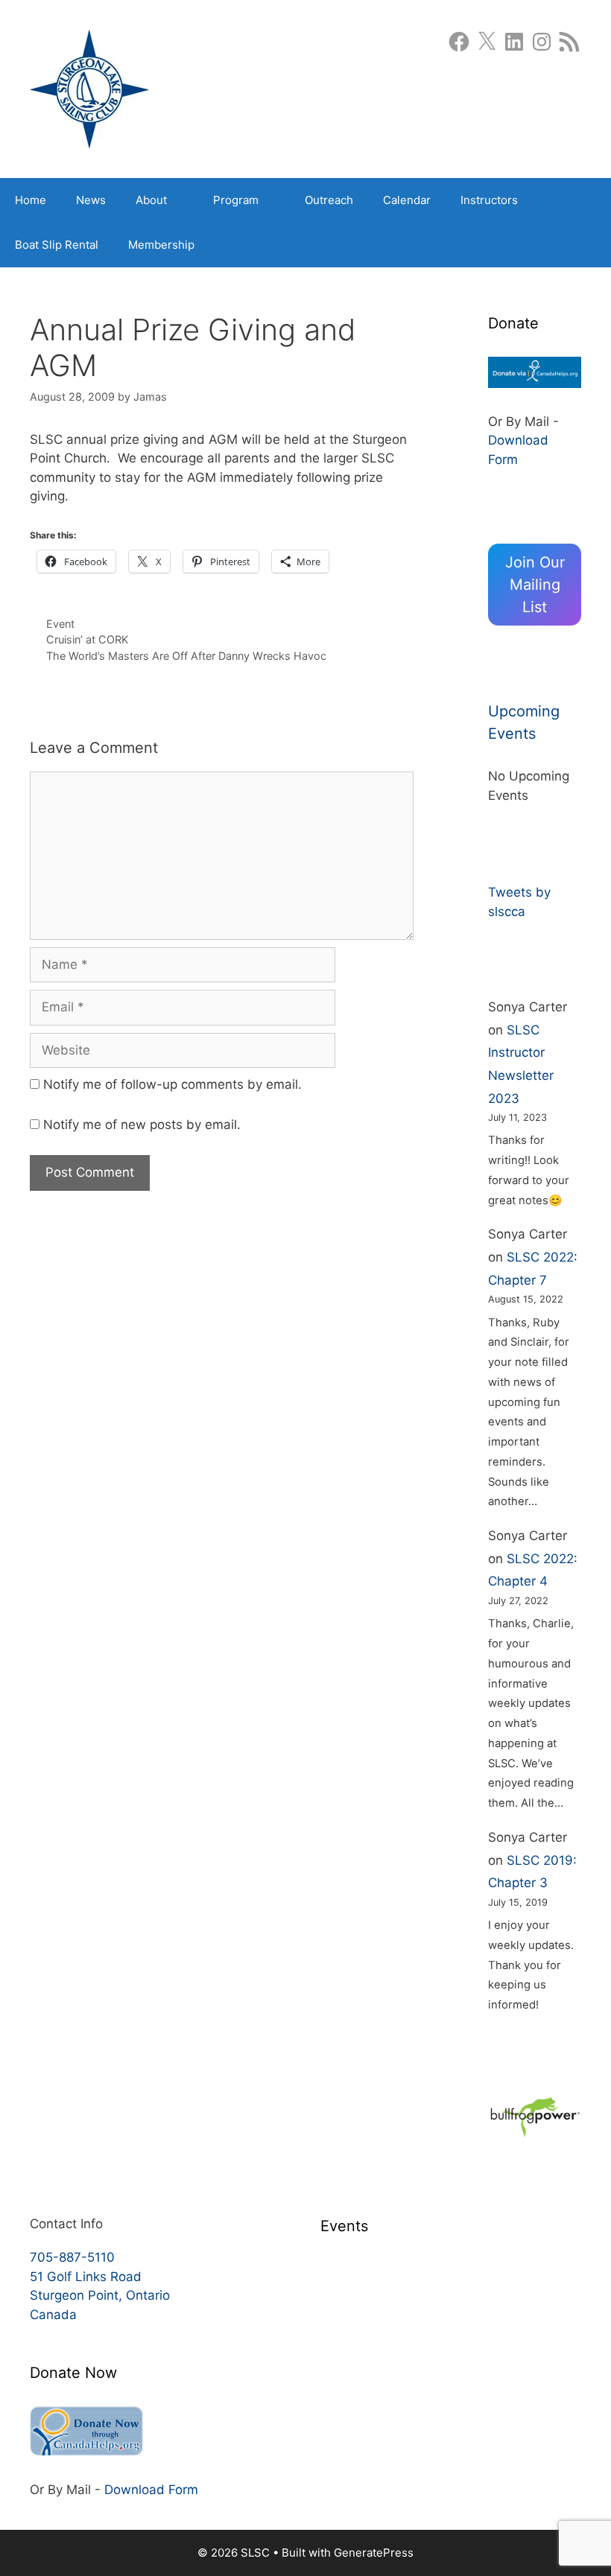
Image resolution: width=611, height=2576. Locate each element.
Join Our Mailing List (535, 585)
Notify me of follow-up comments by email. (172, 1084)
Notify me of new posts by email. (142, 1125)
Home (31, 200)
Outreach (329, 200)
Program (236, 200)
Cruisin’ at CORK (87, 639)
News (91, 200)
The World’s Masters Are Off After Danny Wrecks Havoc (186, 656)
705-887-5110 (72, 2257)
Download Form (151, 2490)
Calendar (407, 200)
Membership (161, 245)
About (151, 200)
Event (60, 624)
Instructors (489, 200)
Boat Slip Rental (57, 245)
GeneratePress (374, 2553)
